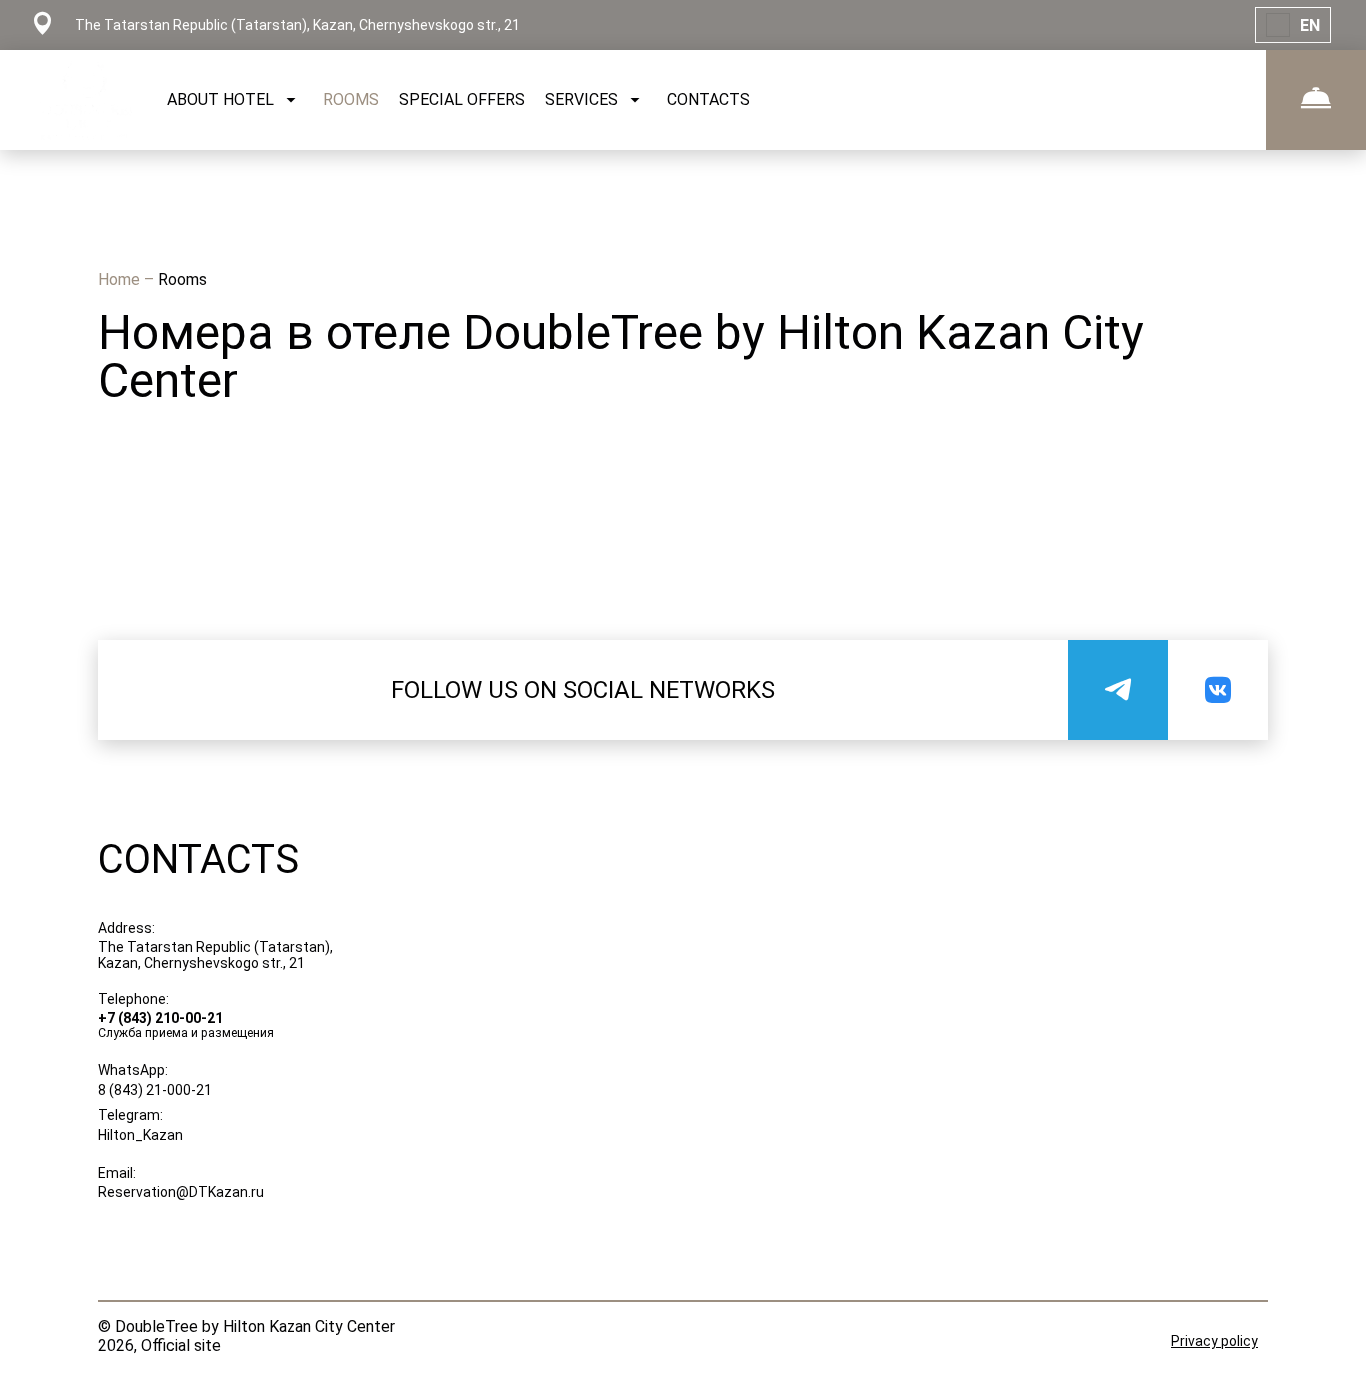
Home (121, 279)
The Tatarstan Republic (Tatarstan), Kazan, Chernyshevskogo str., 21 (215, 955)
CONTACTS (708, 99)
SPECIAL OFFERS (462, 99)
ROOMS (351, 99)
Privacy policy (1214, 1341)
